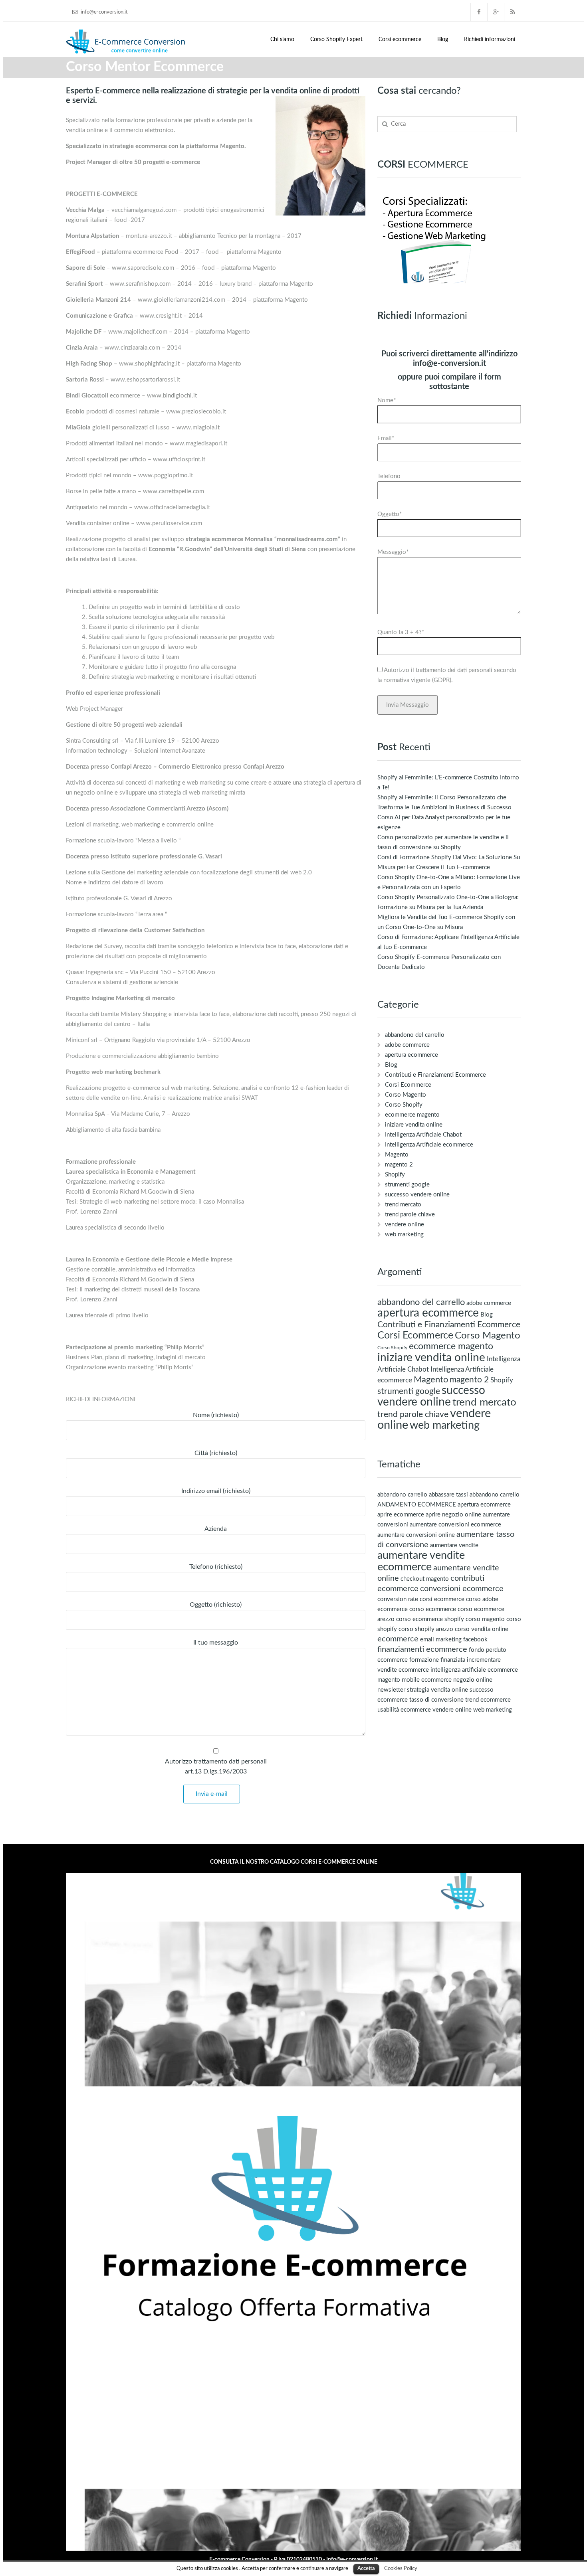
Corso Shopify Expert (336, 40)
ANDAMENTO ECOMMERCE (417, 1505)
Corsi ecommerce (400, 40)
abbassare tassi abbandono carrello (474, 1495)
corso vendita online (482, 1629)
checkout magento (425, 1579)
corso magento (485, 1619)
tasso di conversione (436, 1700)
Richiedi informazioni (490, 40)
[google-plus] (496, 12)
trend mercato (403, 1205)
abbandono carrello (402, 1495)
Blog (443, 40)
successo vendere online (417, 1195)
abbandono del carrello (415, 1035)
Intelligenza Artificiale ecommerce (429, 1145)
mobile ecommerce (427, 1680)
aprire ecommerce (401, 1515)
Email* (386, 438)
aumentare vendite (454, 1545)
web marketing (404, 1235)
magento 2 (399, 1165)
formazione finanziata (437, 1660)
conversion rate (398, 1599)
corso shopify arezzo (426, 1629)
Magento (397, 1155)
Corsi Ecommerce (408, 1085)
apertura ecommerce (411, 1055)
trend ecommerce (488, 1700)
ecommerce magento (412, 1115)
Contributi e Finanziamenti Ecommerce (435, 1075)
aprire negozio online (453, 1515)
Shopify (395, 1175)
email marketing (441, 1640)
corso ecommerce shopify (430, 1619)
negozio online (473, 1680)
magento (389, 1680)
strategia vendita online (437, 1690)
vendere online (405, 1225)
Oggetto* (390, 514)
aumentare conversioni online (416, 1535)
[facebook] (479, 12)
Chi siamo (282, 40)
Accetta (366, 2569)
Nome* (387, 400)
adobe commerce (407, 1045)
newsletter (391, 1690)
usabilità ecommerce (404, 1710)
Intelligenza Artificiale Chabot (423, 1135)
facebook (475, 1640)
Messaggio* (393, 552)
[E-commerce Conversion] (126, 41)
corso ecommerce (433, 1609)
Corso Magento (406, 1095)
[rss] (513, 12)
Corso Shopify (404, 1105)
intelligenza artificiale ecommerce (474, 1670)
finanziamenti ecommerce (422, 1649)
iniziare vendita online (414, 1125)
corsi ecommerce (442, 1599)
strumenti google (407, 1185)
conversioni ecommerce (462, 1589)
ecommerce (398, 1639)
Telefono (389, 476)
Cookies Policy (401, 2568)
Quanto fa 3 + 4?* (401, 632)
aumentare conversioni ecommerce (455, 1525)
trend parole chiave (410, 1215)
